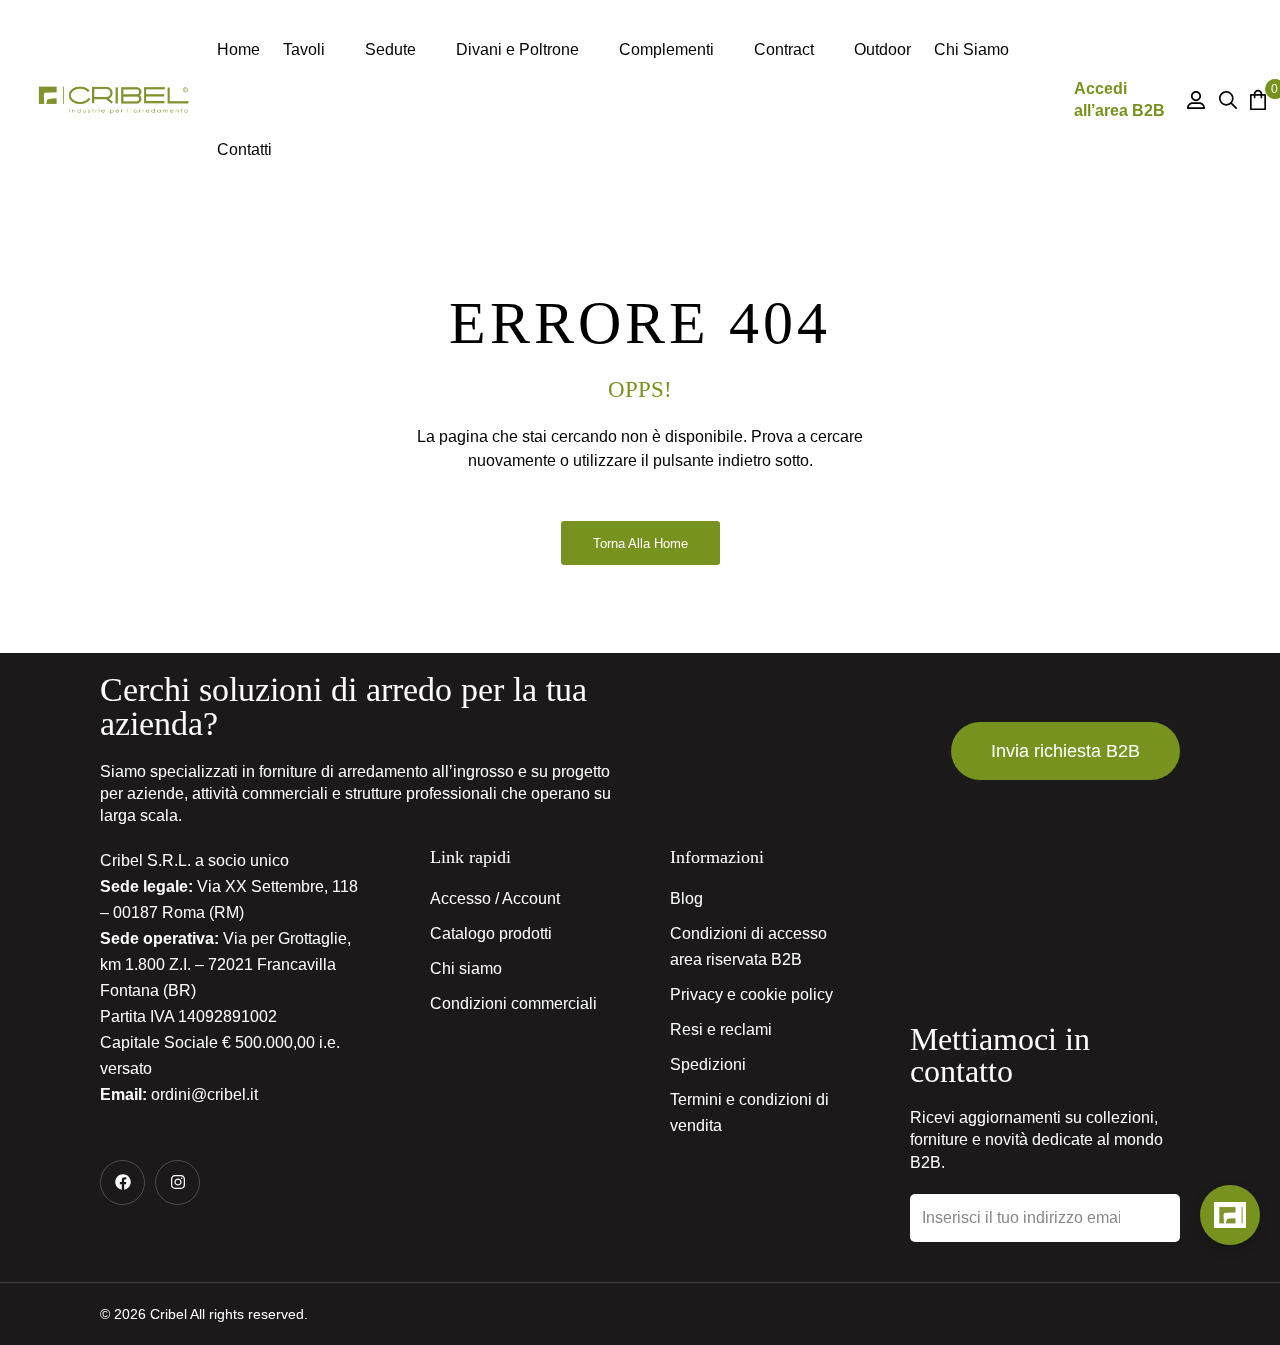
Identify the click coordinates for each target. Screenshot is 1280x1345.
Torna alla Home (640, 543)
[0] (1254, 99)
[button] (1065, 751)
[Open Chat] (1230, 1215)
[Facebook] (122, 1182)
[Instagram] (177, 1182)
